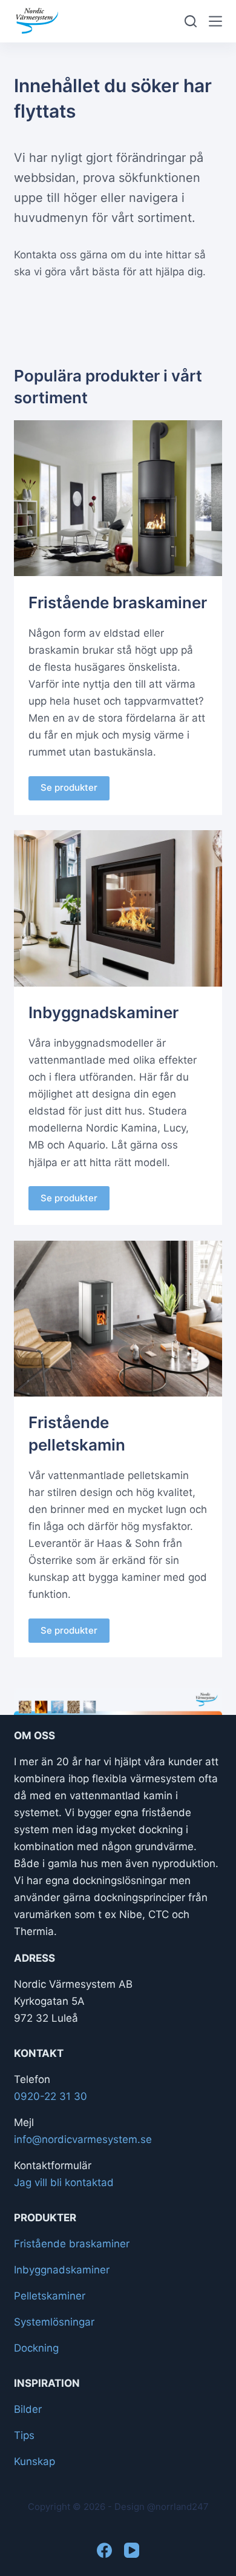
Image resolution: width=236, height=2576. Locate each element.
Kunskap (34, 2461)
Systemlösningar (54, 2322)
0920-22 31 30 (51, 2096)
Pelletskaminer (50, 2296)
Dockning (36, 2348)
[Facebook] (104, 2550)
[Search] (191, 21)
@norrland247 (178, 2507)
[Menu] (215, 21)
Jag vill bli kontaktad (64, 2182)
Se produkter (69, 787)
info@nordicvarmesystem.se (83, 2139)
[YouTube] (132, 2550)
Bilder (28, 2409)
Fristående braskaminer (72, 2244)
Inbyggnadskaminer (62, 2270)
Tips (24, 2435)
